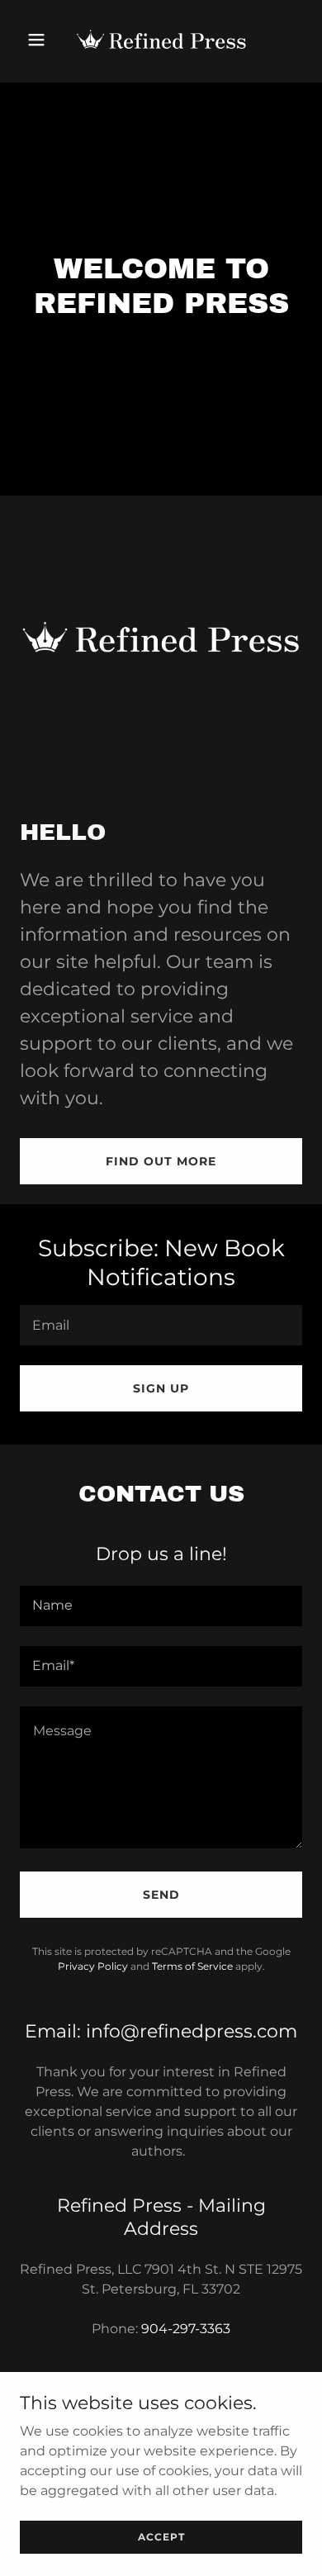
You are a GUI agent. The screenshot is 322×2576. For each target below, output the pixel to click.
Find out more (161, 1161)
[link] (161, 40)
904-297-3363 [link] (186, 2329)
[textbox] (161, 1325)
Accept (161, 2537)
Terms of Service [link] (192, 1966)
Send (161, 1895)
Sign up (161, 1388)
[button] (41, 40)
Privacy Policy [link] (93, 1966)
